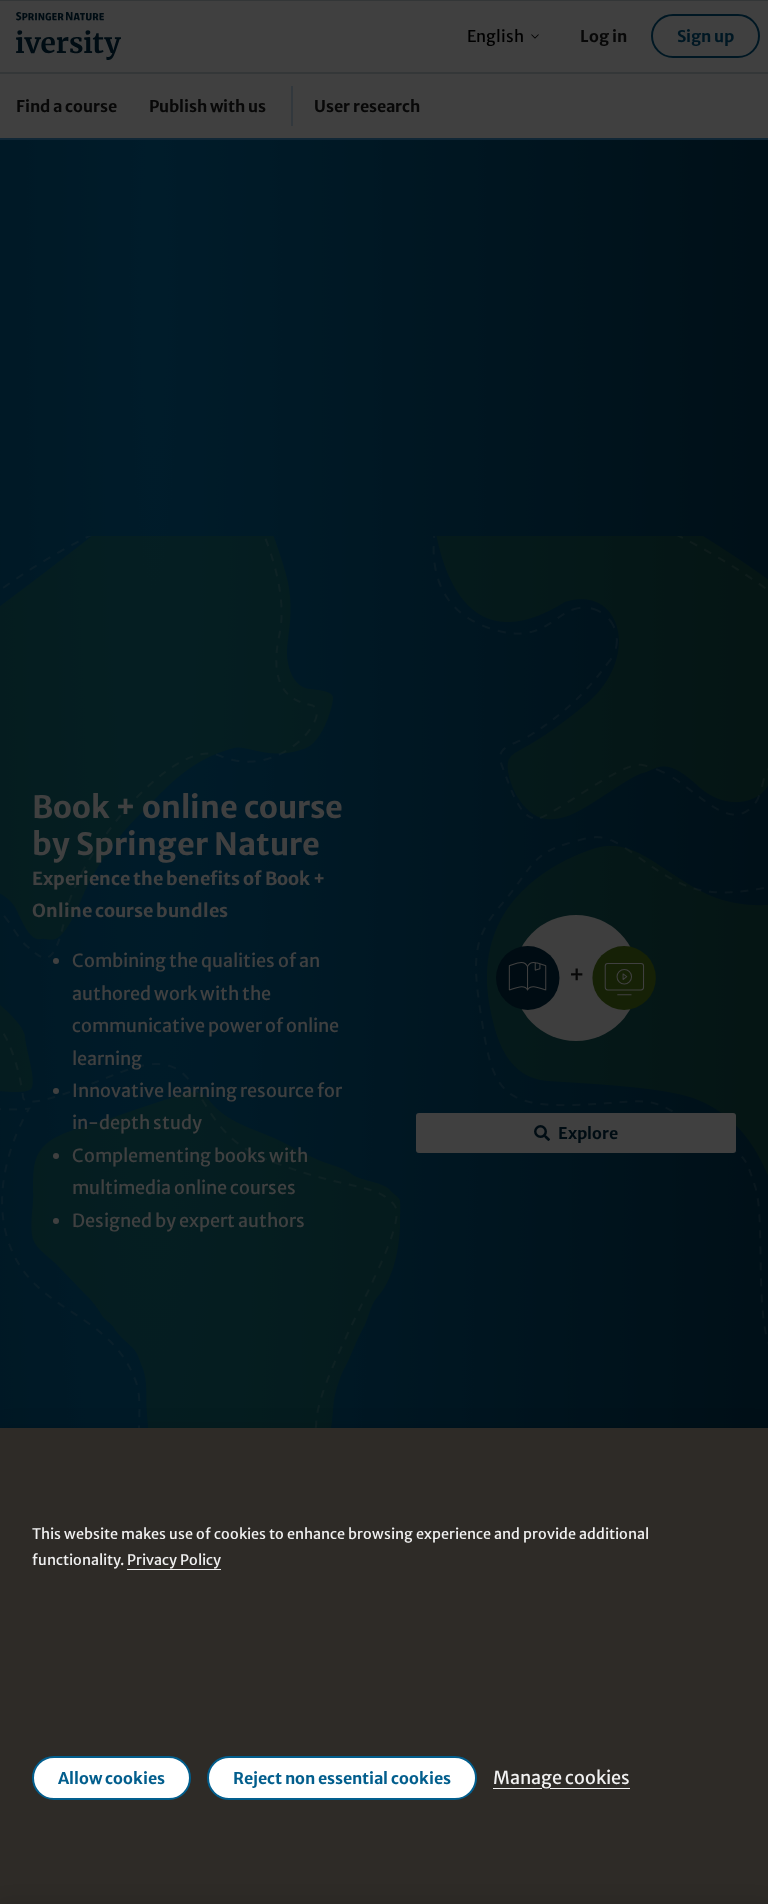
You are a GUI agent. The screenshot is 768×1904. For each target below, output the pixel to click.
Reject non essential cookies (342, 1778)
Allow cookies (111, 1778)
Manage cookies (561, 1777)
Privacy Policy (174, 1560)
